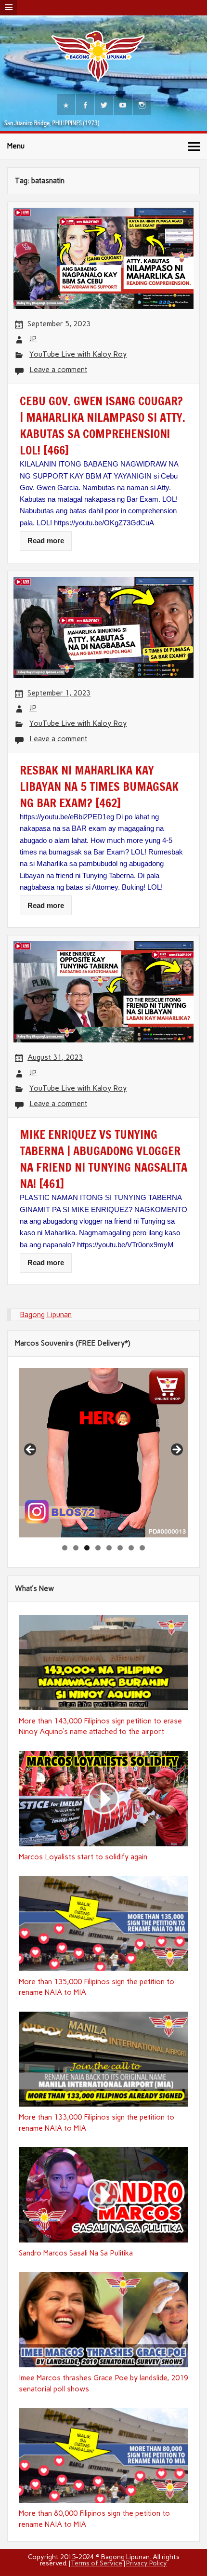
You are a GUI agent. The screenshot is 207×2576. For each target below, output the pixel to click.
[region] (103, 1453)
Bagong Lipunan (46, 1315)
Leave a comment (58, 370)
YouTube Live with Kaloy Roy (78, 354)
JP (33, 339)
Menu (16, 146)
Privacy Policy (147, 2563)
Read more (46, 541)
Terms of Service (97, 2563)
